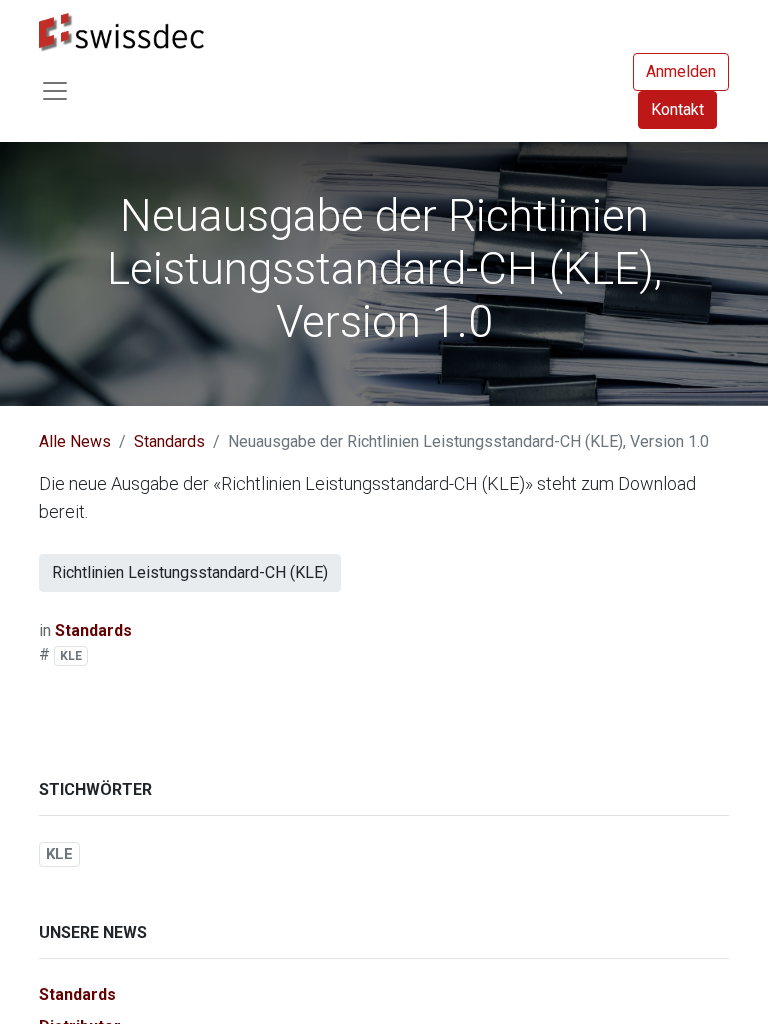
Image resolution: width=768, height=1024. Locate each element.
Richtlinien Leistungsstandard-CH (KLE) (190, 572)
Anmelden (681, 71)
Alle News (75, 441)
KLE (71, 656)
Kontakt (677, 109)
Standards (169, 441)
